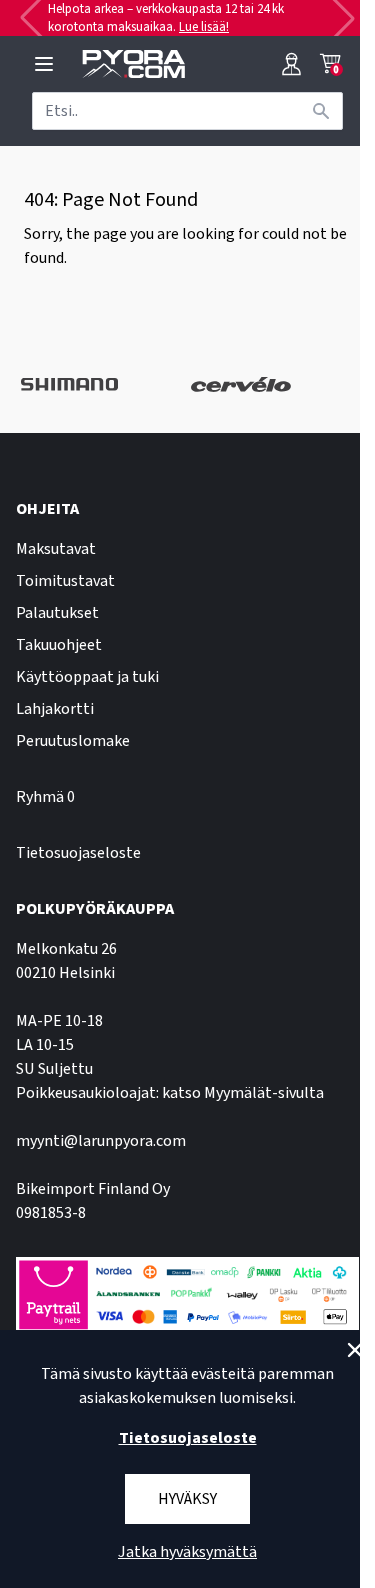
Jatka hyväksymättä (187, 1552)
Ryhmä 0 (45, 797)
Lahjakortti (55, 709)
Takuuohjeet (59, 645)
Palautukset (57, 613)
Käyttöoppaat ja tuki (87, 677)
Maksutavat (56, 549)
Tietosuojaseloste (78, 853)
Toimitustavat (65, 581)
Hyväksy (187, 1499)
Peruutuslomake (73, 741)
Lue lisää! (204, 27)
